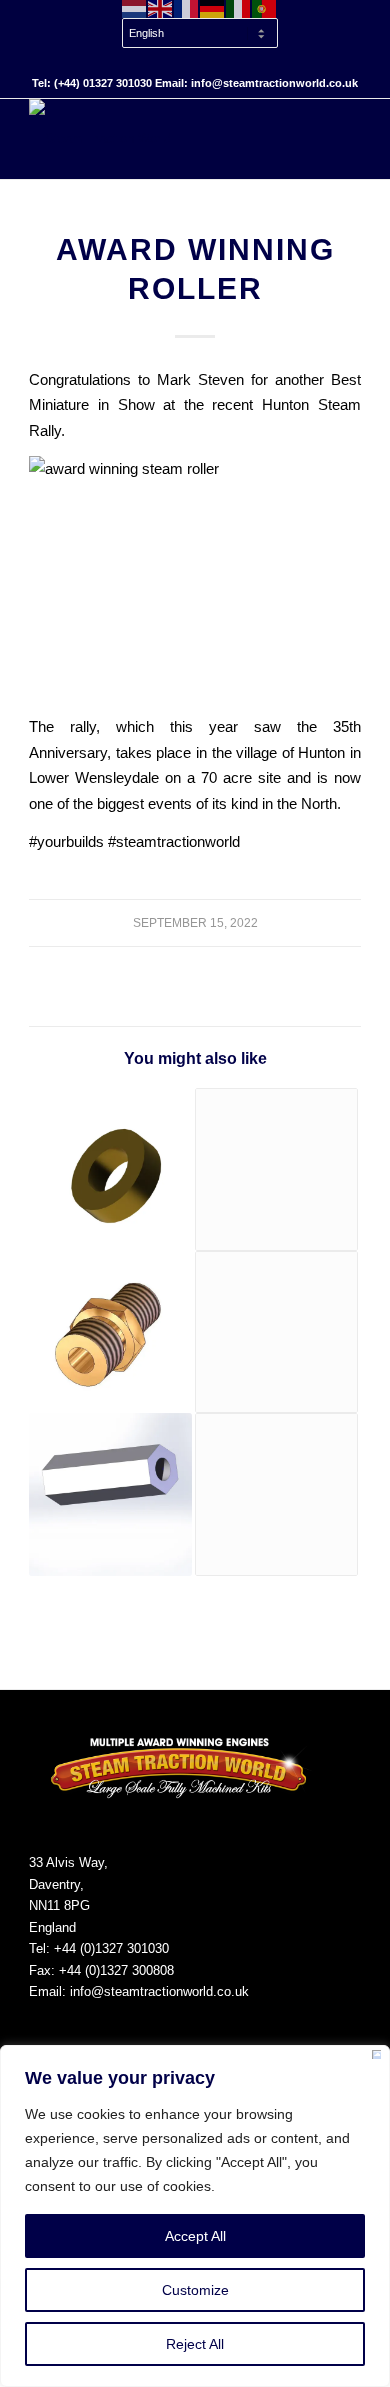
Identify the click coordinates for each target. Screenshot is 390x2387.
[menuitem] (200, 34)
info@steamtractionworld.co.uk (159, 1991)
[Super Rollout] (110, 1494)
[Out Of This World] (110, 1332)
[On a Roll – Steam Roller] (276, 1332)
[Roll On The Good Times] (276, 1494)
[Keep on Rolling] (110, 1169)
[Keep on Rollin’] (276, 1169)
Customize (195, 2290)
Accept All (195, 2236)
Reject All (195, 2344)
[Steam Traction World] (161, 139)
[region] (195, 2216)
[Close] (376, 2058)
